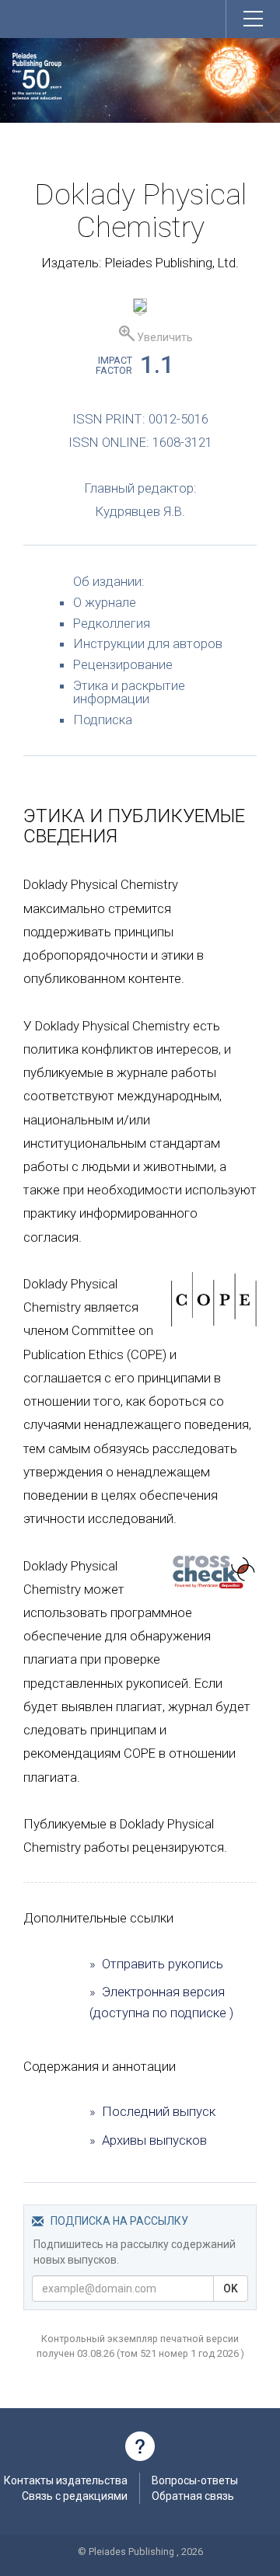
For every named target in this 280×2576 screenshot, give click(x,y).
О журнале (105, 602)
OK (231, 2288)
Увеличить (164, 337)
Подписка (103, 720)
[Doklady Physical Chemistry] (140, 308)
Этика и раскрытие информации (129, 692)
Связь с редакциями (75, 2496)
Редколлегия (112, 623)
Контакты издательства (66, 2480)
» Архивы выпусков (148, 2140)
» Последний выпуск (152, 2111)
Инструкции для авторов (148, 643)
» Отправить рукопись (156, 1964)
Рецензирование (123, 664)
